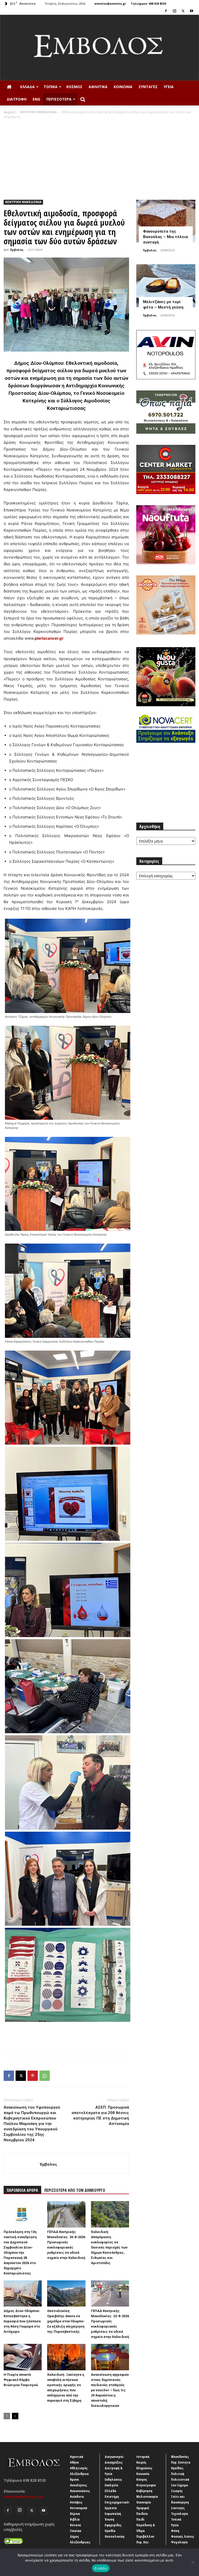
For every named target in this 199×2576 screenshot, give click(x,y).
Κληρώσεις (144, 2468)
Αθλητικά (98, 87)
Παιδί (140, 2519)
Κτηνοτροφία (146, 2485)
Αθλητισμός (79, 2468)
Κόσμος (74, 87)
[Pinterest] (33, 2076)
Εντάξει (101, 2568)
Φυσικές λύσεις (183, 2536)
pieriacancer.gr (49, 638)
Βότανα (76, 2525)
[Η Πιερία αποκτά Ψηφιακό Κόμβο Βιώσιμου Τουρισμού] (23, 2357)
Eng (36, 99)
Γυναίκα (76, 2531)
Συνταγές (148, 87)
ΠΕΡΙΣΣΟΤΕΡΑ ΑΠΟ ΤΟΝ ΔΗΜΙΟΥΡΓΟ (75, 2190)
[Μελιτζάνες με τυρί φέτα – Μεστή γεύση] (166, 286)
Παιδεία (142, 2514)
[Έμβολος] (99, 48)
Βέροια (75, 2514)
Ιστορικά (143, 2457)
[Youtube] (191, 11)
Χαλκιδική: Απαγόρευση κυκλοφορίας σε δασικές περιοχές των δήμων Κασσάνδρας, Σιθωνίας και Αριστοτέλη (109, 2247)
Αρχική (9, 112)
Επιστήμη (112, 2496)
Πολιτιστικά (180, 2479)
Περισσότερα (59, 99)
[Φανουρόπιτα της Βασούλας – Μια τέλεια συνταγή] (166, 221)
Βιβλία (75, 2519)
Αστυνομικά (79, 2508)
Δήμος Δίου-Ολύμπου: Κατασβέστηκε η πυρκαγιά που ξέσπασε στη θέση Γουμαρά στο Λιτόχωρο (22, 2321)
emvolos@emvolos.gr (110, 3)
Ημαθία (110, 2531)
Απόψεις (76, 2502)
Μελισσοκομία (147, 2496)
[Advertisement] (99, 158)
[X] (183, 11)
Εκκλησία (112, 2485)
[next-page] (15, 2416)
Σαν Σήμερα (180, 2485)
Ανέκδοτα (77, 2496)
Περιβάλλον (145, 2536)
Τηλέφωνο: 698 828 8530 (148, 3)
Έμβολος (17, 250)
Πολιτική (178, 2474)
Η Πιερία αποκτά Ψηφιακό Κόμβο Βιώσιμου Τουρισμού (21, 2380)
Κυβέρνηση (144, 2491)
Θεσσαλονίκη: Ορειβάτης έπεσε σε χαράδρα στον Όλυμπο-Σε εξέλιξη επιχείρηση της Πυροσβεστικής (66, 2321)
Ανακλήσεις (79, 2485)
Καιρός (141, 2462)
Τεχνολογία (180, 2514)
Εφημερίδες (113, 2525)
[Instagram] (174, 11)
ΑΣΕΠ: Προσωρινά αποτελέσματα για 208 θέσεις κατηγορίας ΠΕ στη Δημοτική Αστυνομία (100, 2115)
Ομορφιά (143, 2508)
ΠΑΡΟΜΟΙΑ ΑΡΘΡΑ (22, 2190)
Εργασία (111, 2508)
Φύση (175, 2531)
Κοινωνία (123, 87)
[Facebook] (166, 11)
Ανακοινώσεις (80, 2491)
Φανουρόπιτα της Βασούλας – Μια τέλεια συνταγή (165, 237)
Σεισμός (177, 2491)
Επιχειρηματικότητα (120, 2502)
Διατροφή (17, 99)
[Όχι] (193, 2562)
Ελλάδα (27, 87)
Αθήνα (74, 2462)
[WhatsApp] (45, 2076)
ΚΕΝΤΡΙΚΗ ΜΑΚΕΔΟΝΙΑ (38, 112)
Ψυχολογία (179, 2542)
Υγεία (169, 87)
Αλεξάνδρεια (79, 2474)
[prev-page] (7, 2416)
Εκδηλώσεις (113, 2479)
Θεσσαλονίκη (115, 2536)
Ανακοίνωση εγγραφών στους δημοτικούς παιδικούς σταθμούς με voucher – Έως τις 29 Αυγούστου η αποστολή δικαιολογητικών (110, 2390)
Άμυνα (74, 2479)
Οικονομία (144, 2502)
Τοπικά (51, 87)
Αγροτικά (77, 2457)
